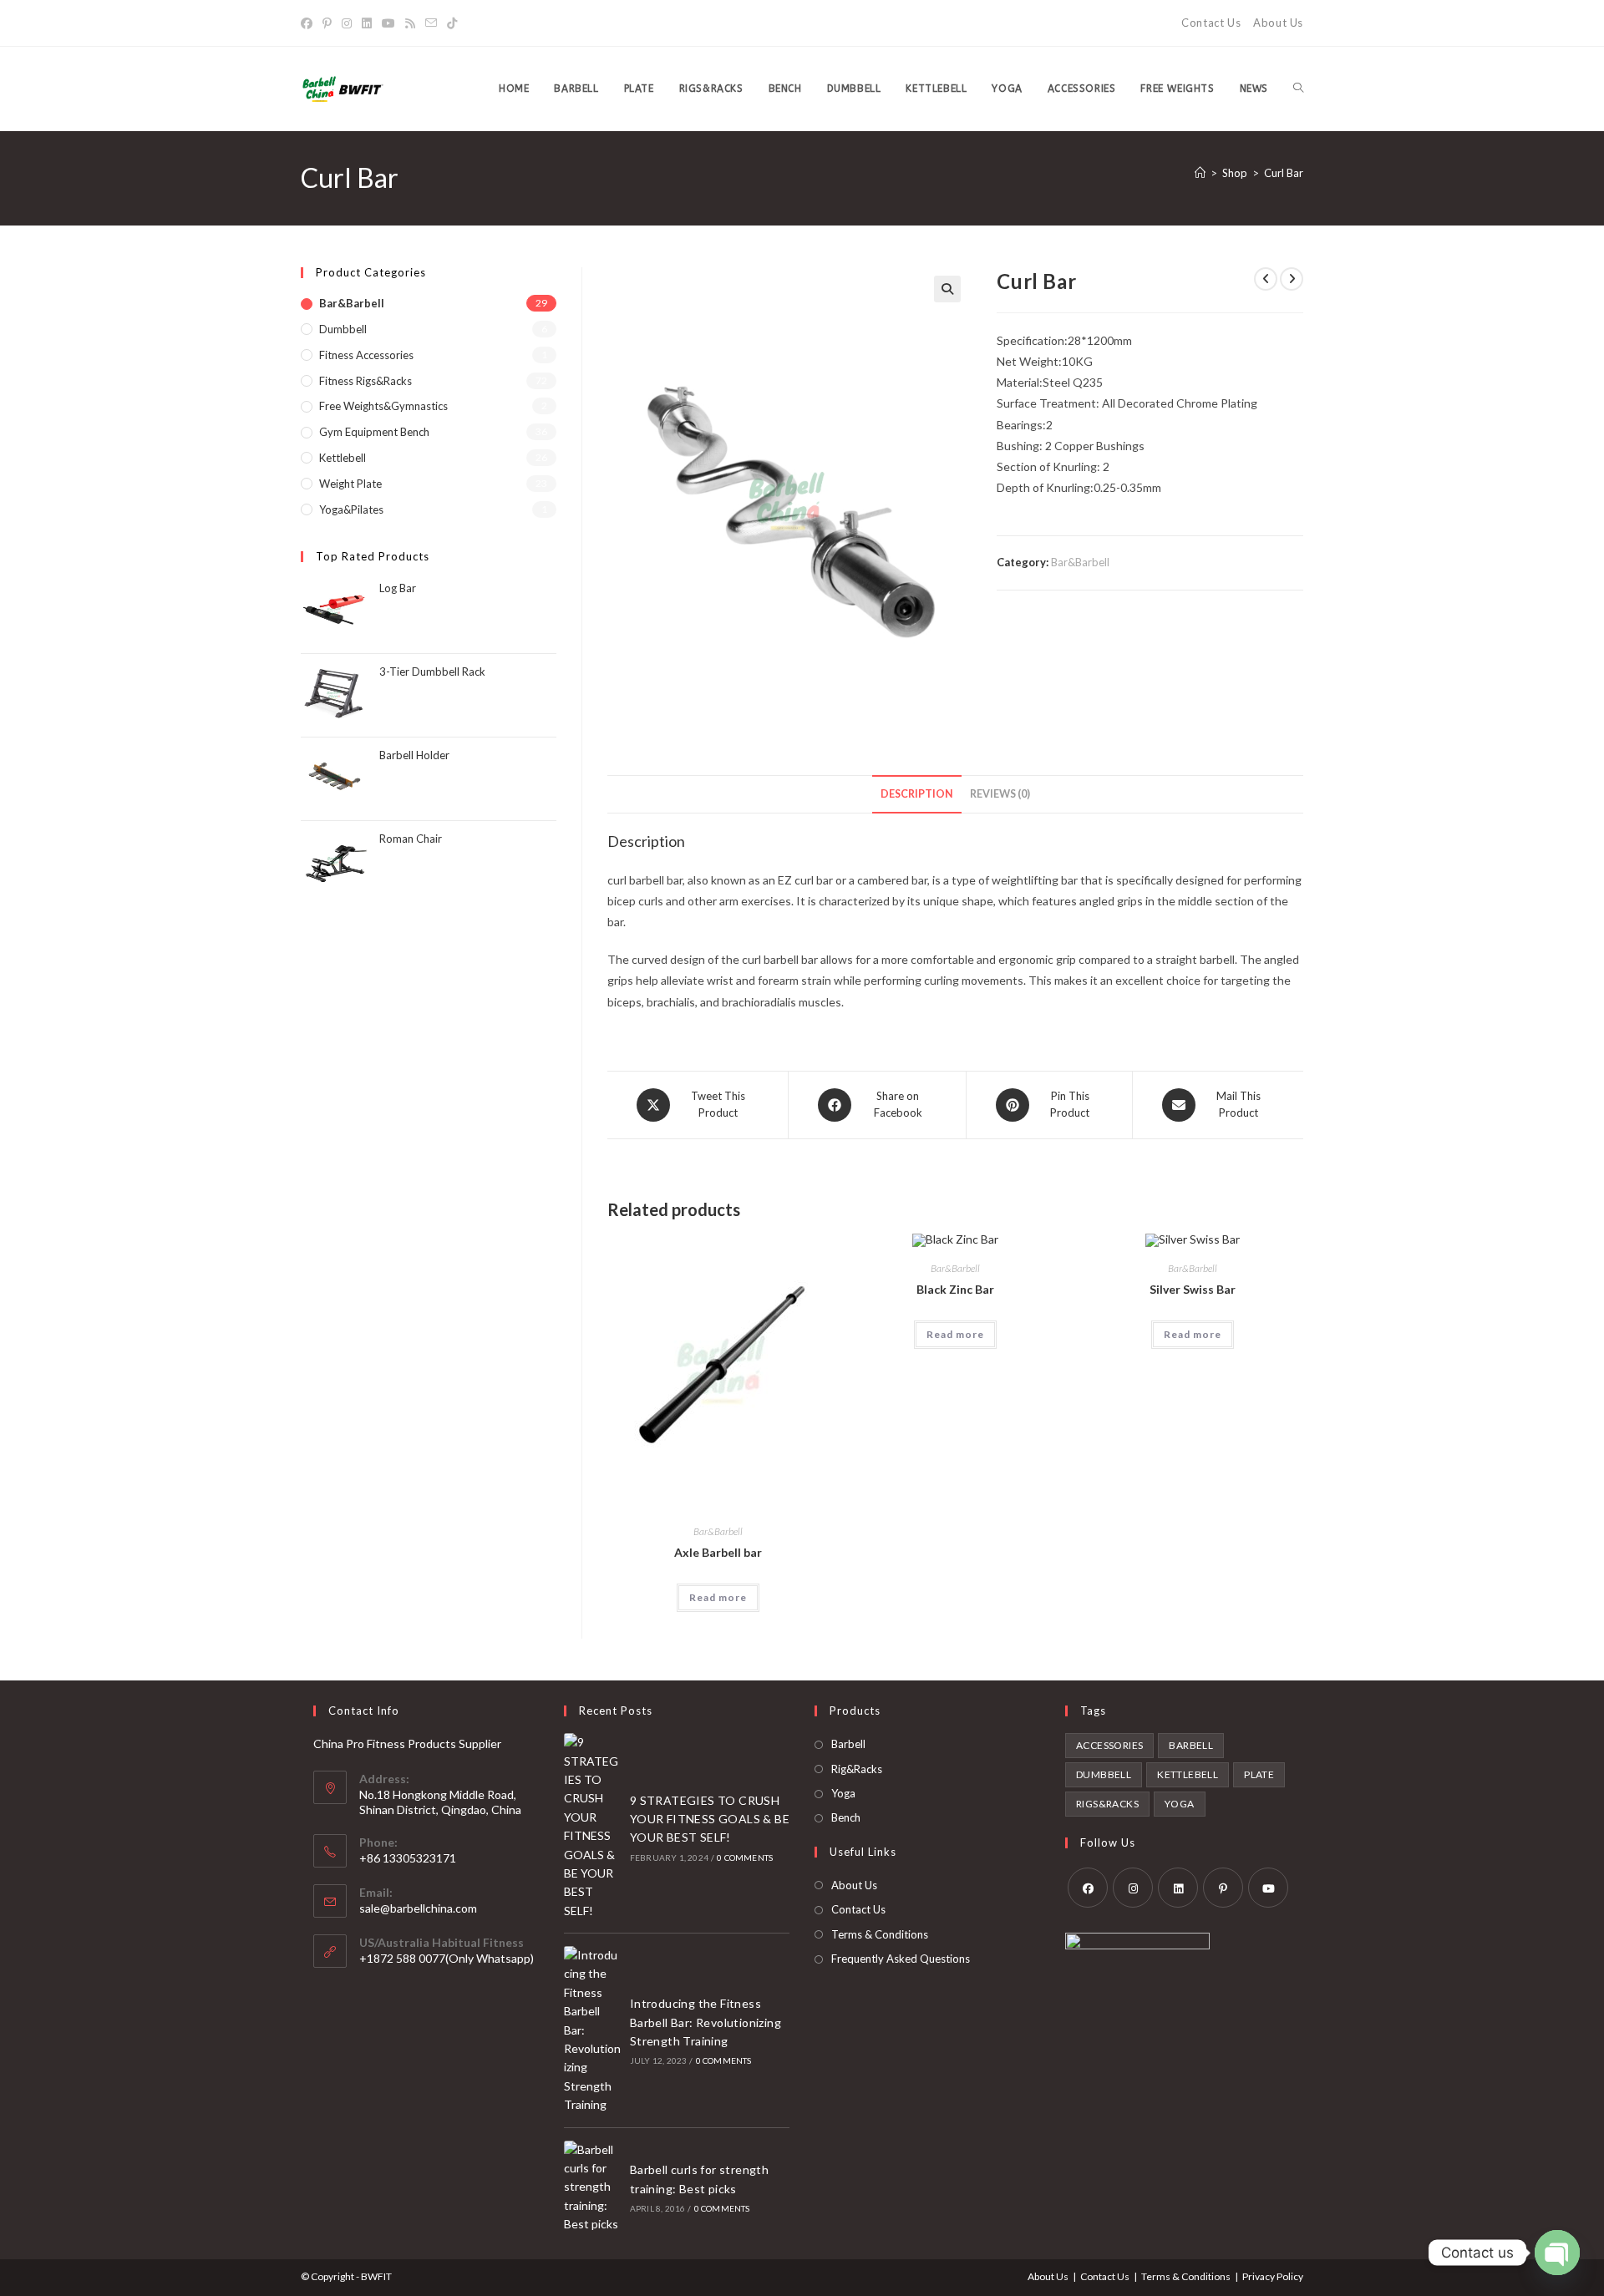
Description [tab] (917, 794)
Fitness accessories (366, 355)
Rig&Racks (857, 1769)
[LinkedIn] (367, 23)
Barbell (848, 1744)
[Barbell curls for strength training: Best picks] (592, 2187)
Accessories (1109, 1745)
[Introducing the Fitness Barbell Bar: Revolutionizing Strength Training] (592, 2030)
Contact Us (1211, 23)
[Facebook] (309, 23)
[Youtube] (388, 23)
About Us (1278, 23)
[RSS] (410, 23)
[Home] (1200, 173)
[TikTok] (452, 23)
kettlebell (1188, 1774)
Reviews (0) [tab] (1000, 794)
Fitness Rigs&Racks (365, 381)
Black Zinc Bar (955, 1289)
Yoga (843, 1793)
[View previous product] (1266, 279)
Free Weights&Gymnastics (383, 406)
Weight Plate (350, 484)
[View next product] (1292, 279)
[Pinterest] (327, 23)
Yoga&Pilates (351, 509)
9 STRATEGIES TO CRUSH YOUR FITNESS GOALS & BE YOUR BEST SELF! (710, 1819)
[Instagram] (347, 23)
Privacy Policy (1273, 2276)
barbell (1191, 1745)
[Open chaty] (1557, 2253)
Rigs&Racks (1107, 1804)
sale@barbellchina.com (418, 1908)
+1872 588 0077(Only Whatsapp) (447, 1958)
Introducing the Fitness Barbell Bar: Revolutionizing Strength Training (706, 2022)
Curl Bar (1284, 173)
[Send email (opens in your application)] (431, 23)
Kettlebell (343, 458)
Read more (718, 1597)
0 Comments (745, 1858)
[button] (947, 289)
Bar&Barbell (1080, 562)
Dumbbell (343, 329)
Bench (846, 1817)
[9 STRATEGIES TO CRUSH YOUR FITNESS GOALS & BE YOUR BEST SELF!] (592, 1827)
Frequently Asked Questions (901, 1959)
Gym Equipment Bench (374, 432)
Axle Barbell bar (718, 1552)
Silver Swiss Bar (1193, 1289)
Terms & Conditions (880, 1934)
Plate (1259, 1774)
